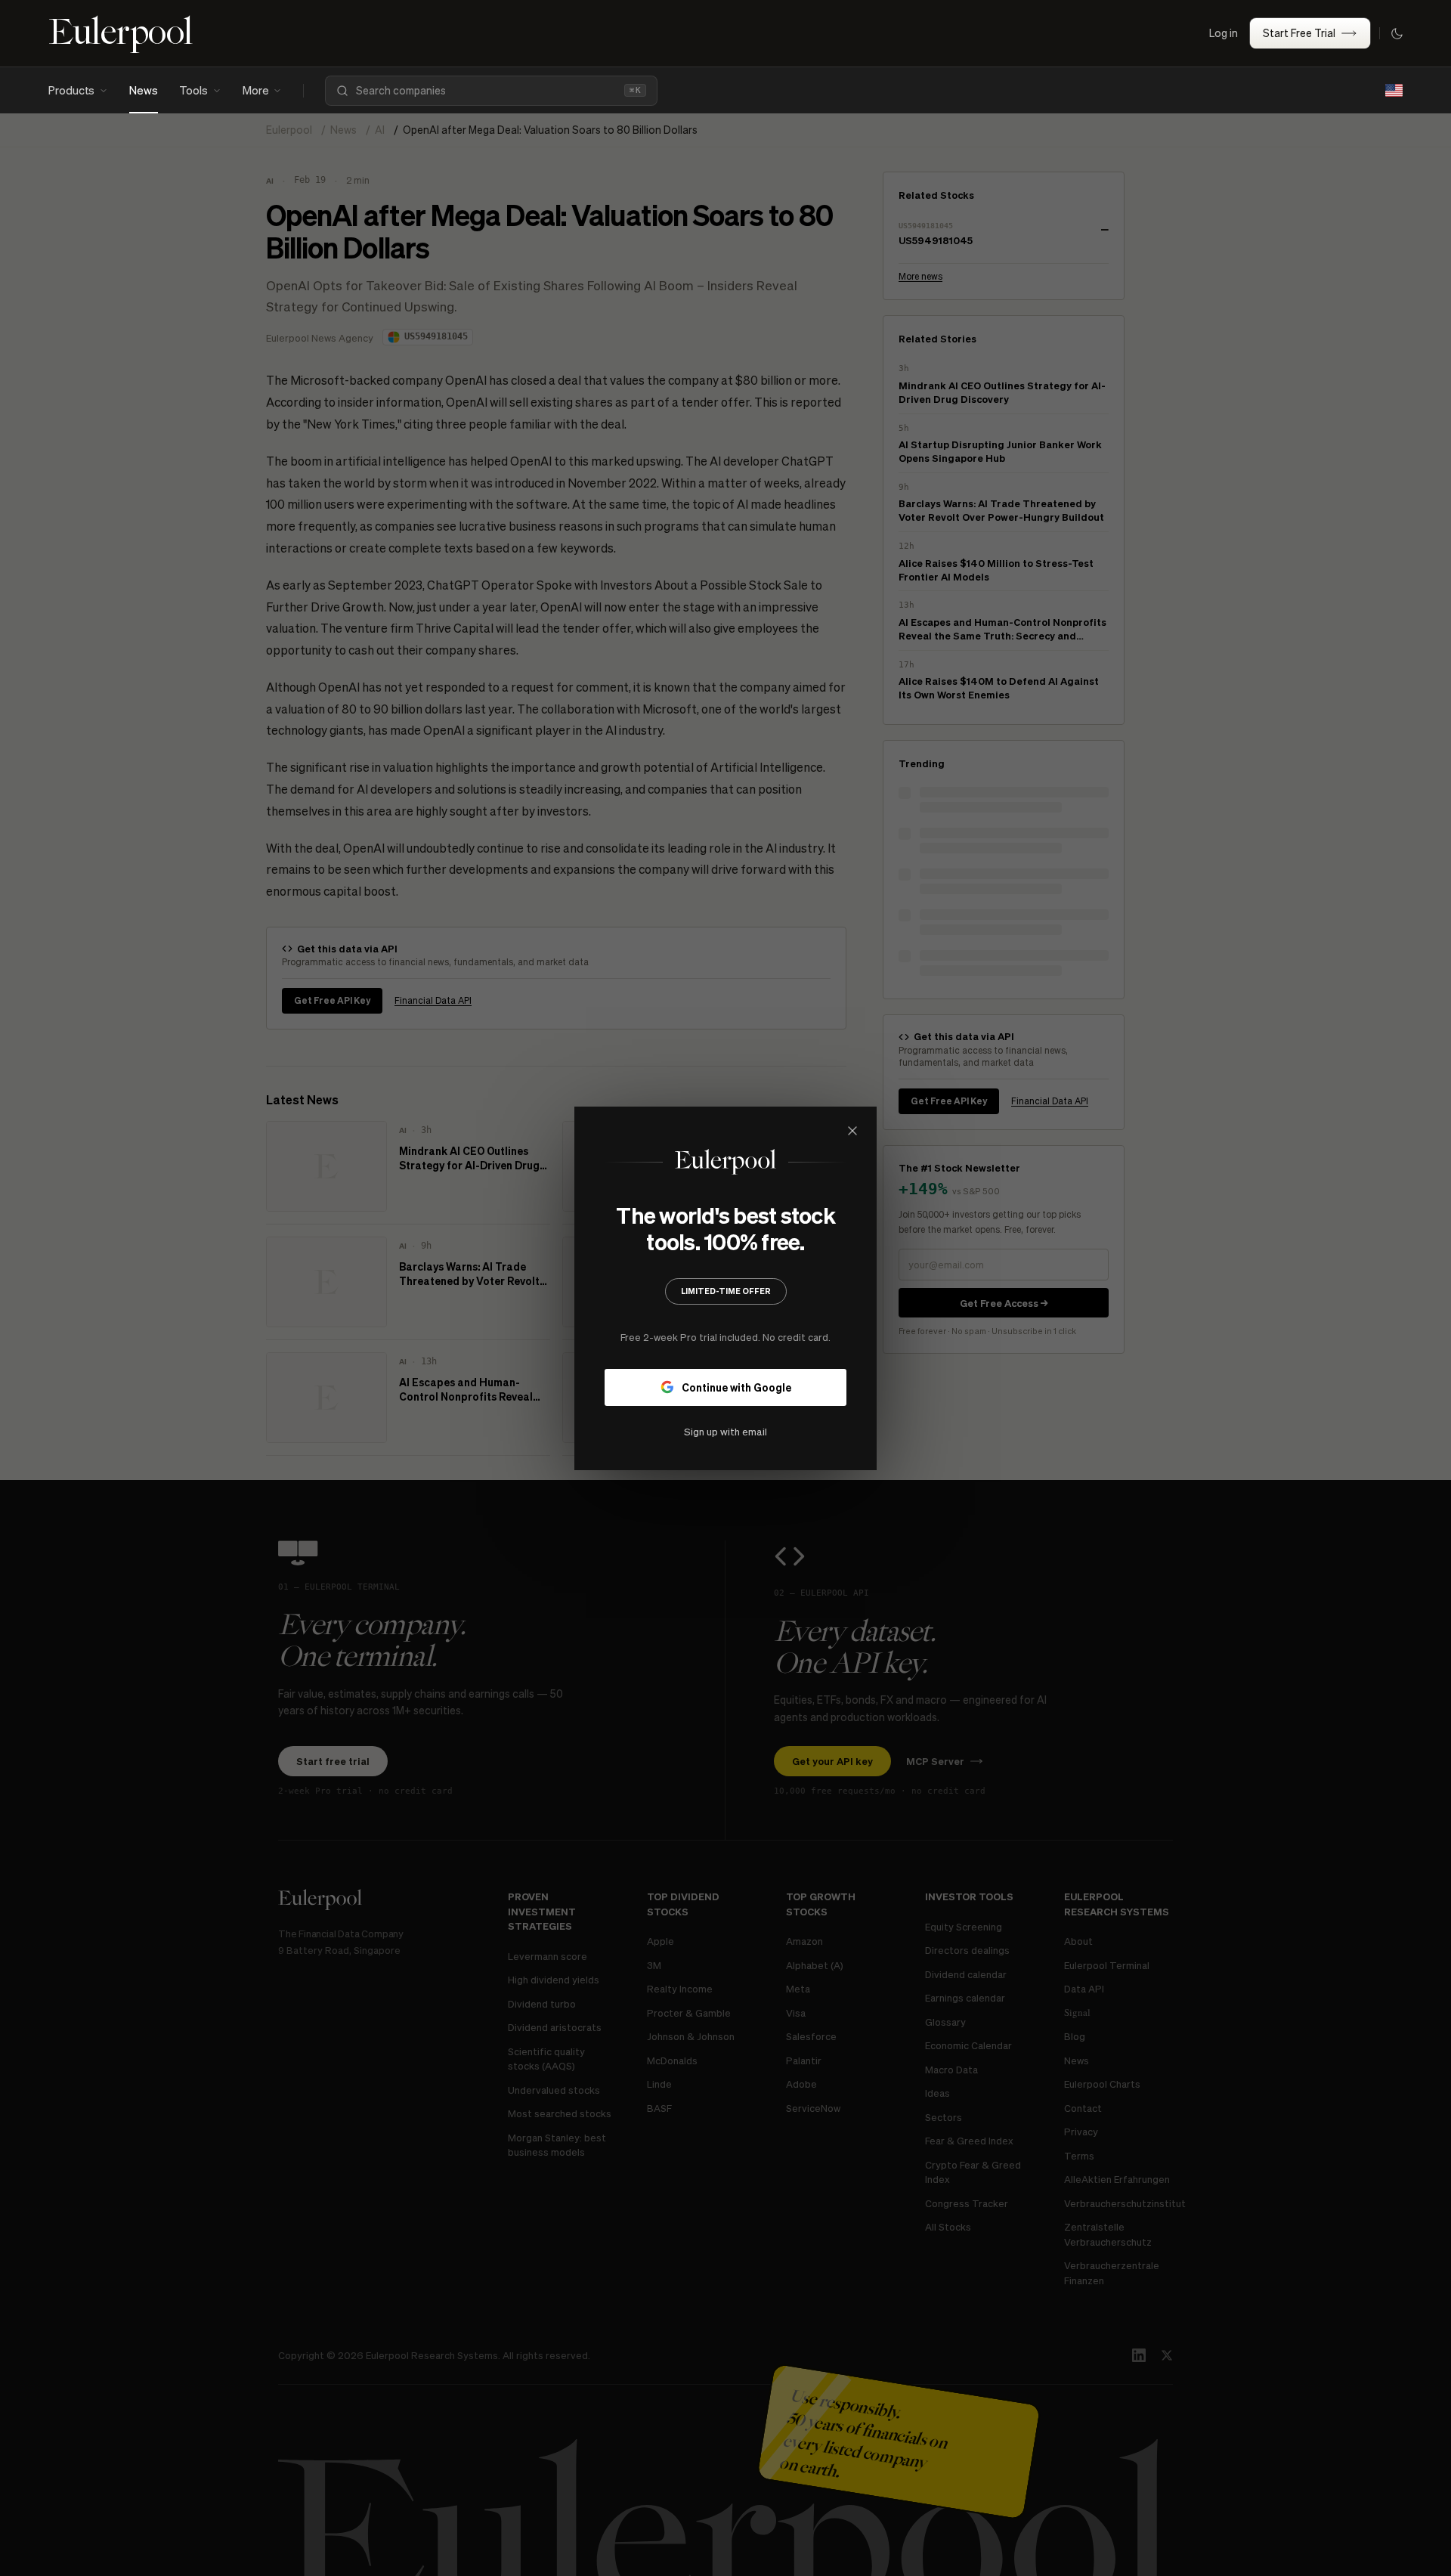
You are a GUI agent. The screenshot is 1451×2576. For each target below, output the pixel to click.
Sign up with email (725, 1430)
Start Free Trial (1299, 33)
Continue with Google (736, 1386)
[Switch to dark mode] (1397, 33)
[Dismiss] (852, 1131)
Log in (1224, 33)
